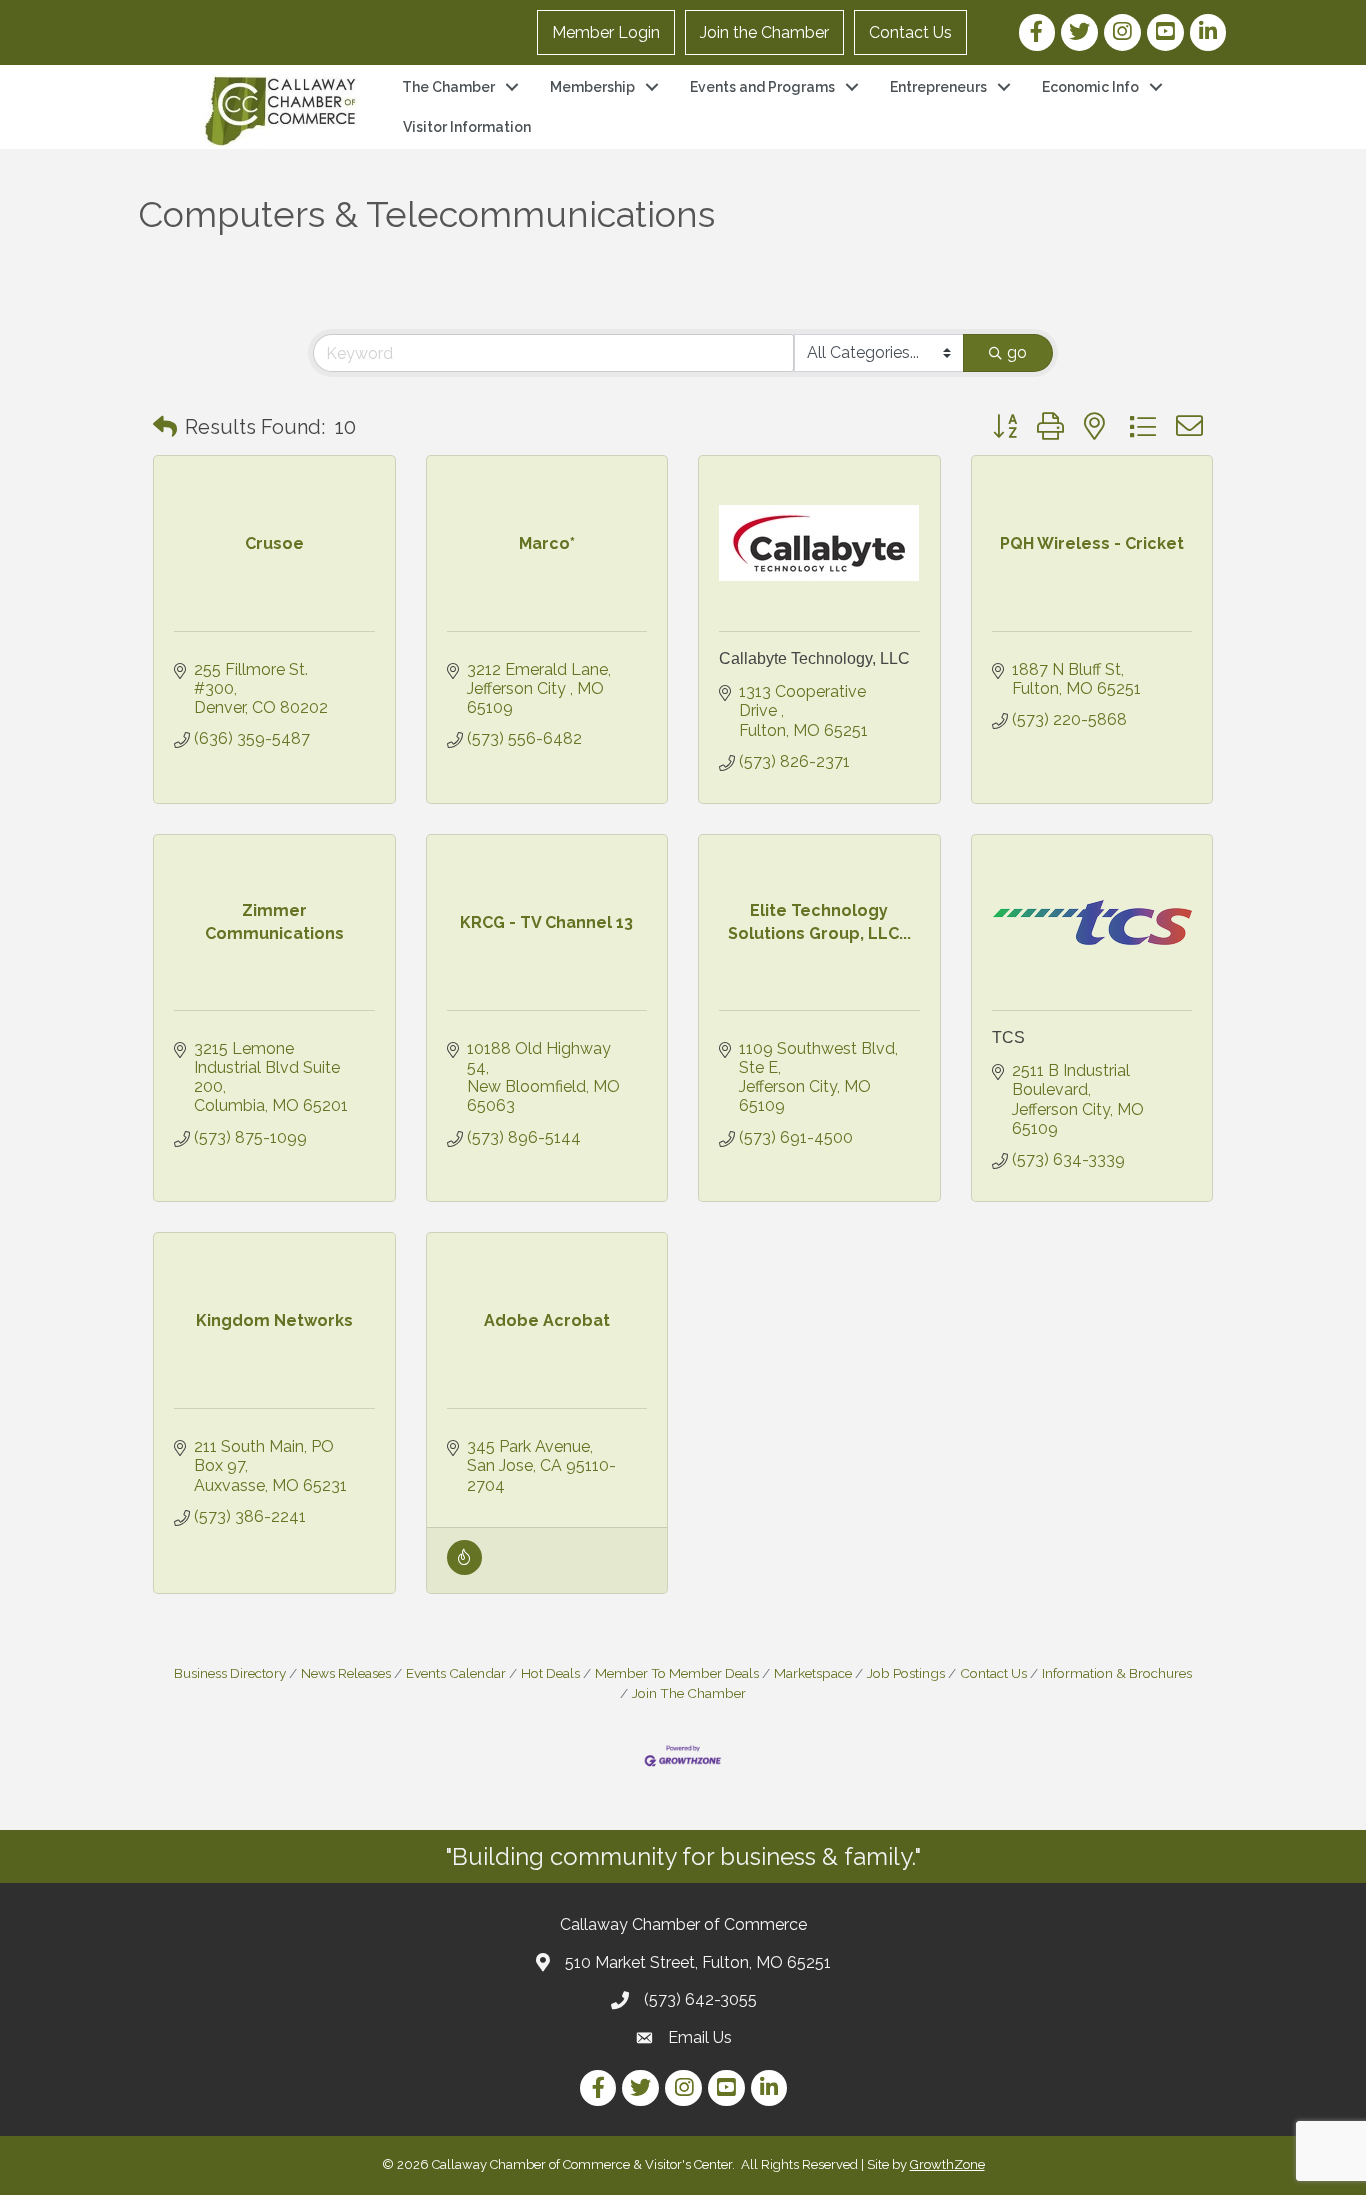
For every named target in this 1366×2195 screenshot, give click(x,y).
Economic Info (1090, 87)
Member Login (606, 32)
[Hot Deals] (464, 1569)
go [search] (1017, 352)
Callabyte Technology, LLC (814, 658)
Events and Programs (762, 87)
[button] (165, 427)
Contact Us (910, 32)
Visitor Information (467, 127)
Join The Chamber (689, 1693)
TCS (1008, 1037)
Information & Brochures (1117, 1673)
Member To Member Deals (677, 1673)
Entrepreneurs (938, 87)
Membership (592, 87)
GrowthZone (947, 2164)
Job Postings (906, 1673)
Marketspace (813, 1673)
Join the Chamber (764, 32)
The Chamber (448, 87)
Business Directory (230, 1673)
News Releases (346, 1673)
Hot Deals (550, 1673)
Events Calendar (456, 1673)
